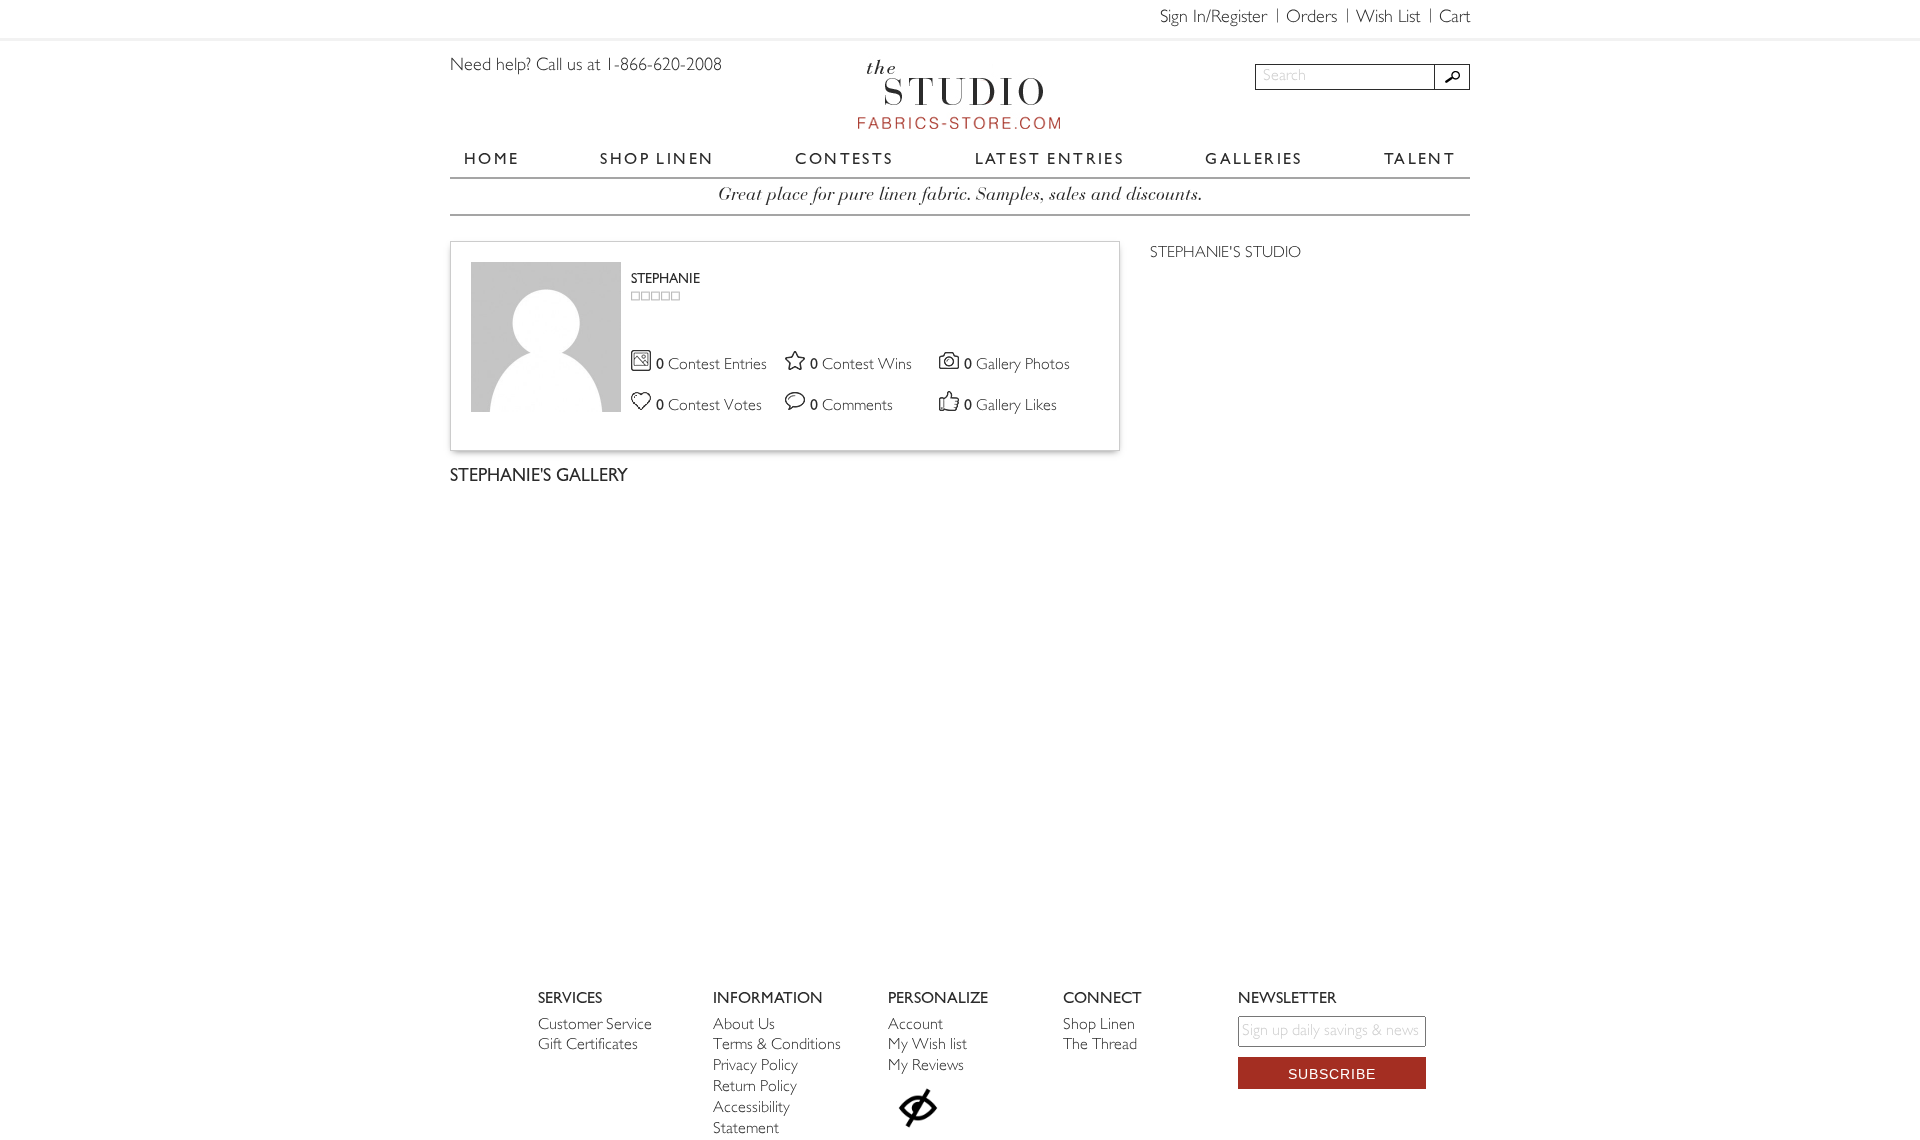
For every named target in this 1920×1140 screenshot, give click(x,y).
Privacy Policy (755, 1066)
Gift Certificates (588, 1045)
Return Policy (755, 1087)
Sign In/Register (1213, 18)
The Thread (1100, 1045)
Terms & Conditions (777, 1045)
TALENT (1420, 158)
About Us (744, 1025)
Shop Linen (1099, 1025)
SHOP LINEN (657, 158)
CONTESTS (844, 158)
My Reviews (926, 1066)
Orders (1311, 18)
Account (915, 1025)
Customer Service (595, 1025)
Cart (1454, 18)
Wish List (1388, 18)
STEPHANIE (665, 278)
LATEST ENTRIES (1050, 158)
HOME (492, 158)
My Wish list (927, 1045)
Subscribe (1332, 1074)
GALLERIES (1254, 158)
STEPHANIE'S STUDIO (1225, 253)
